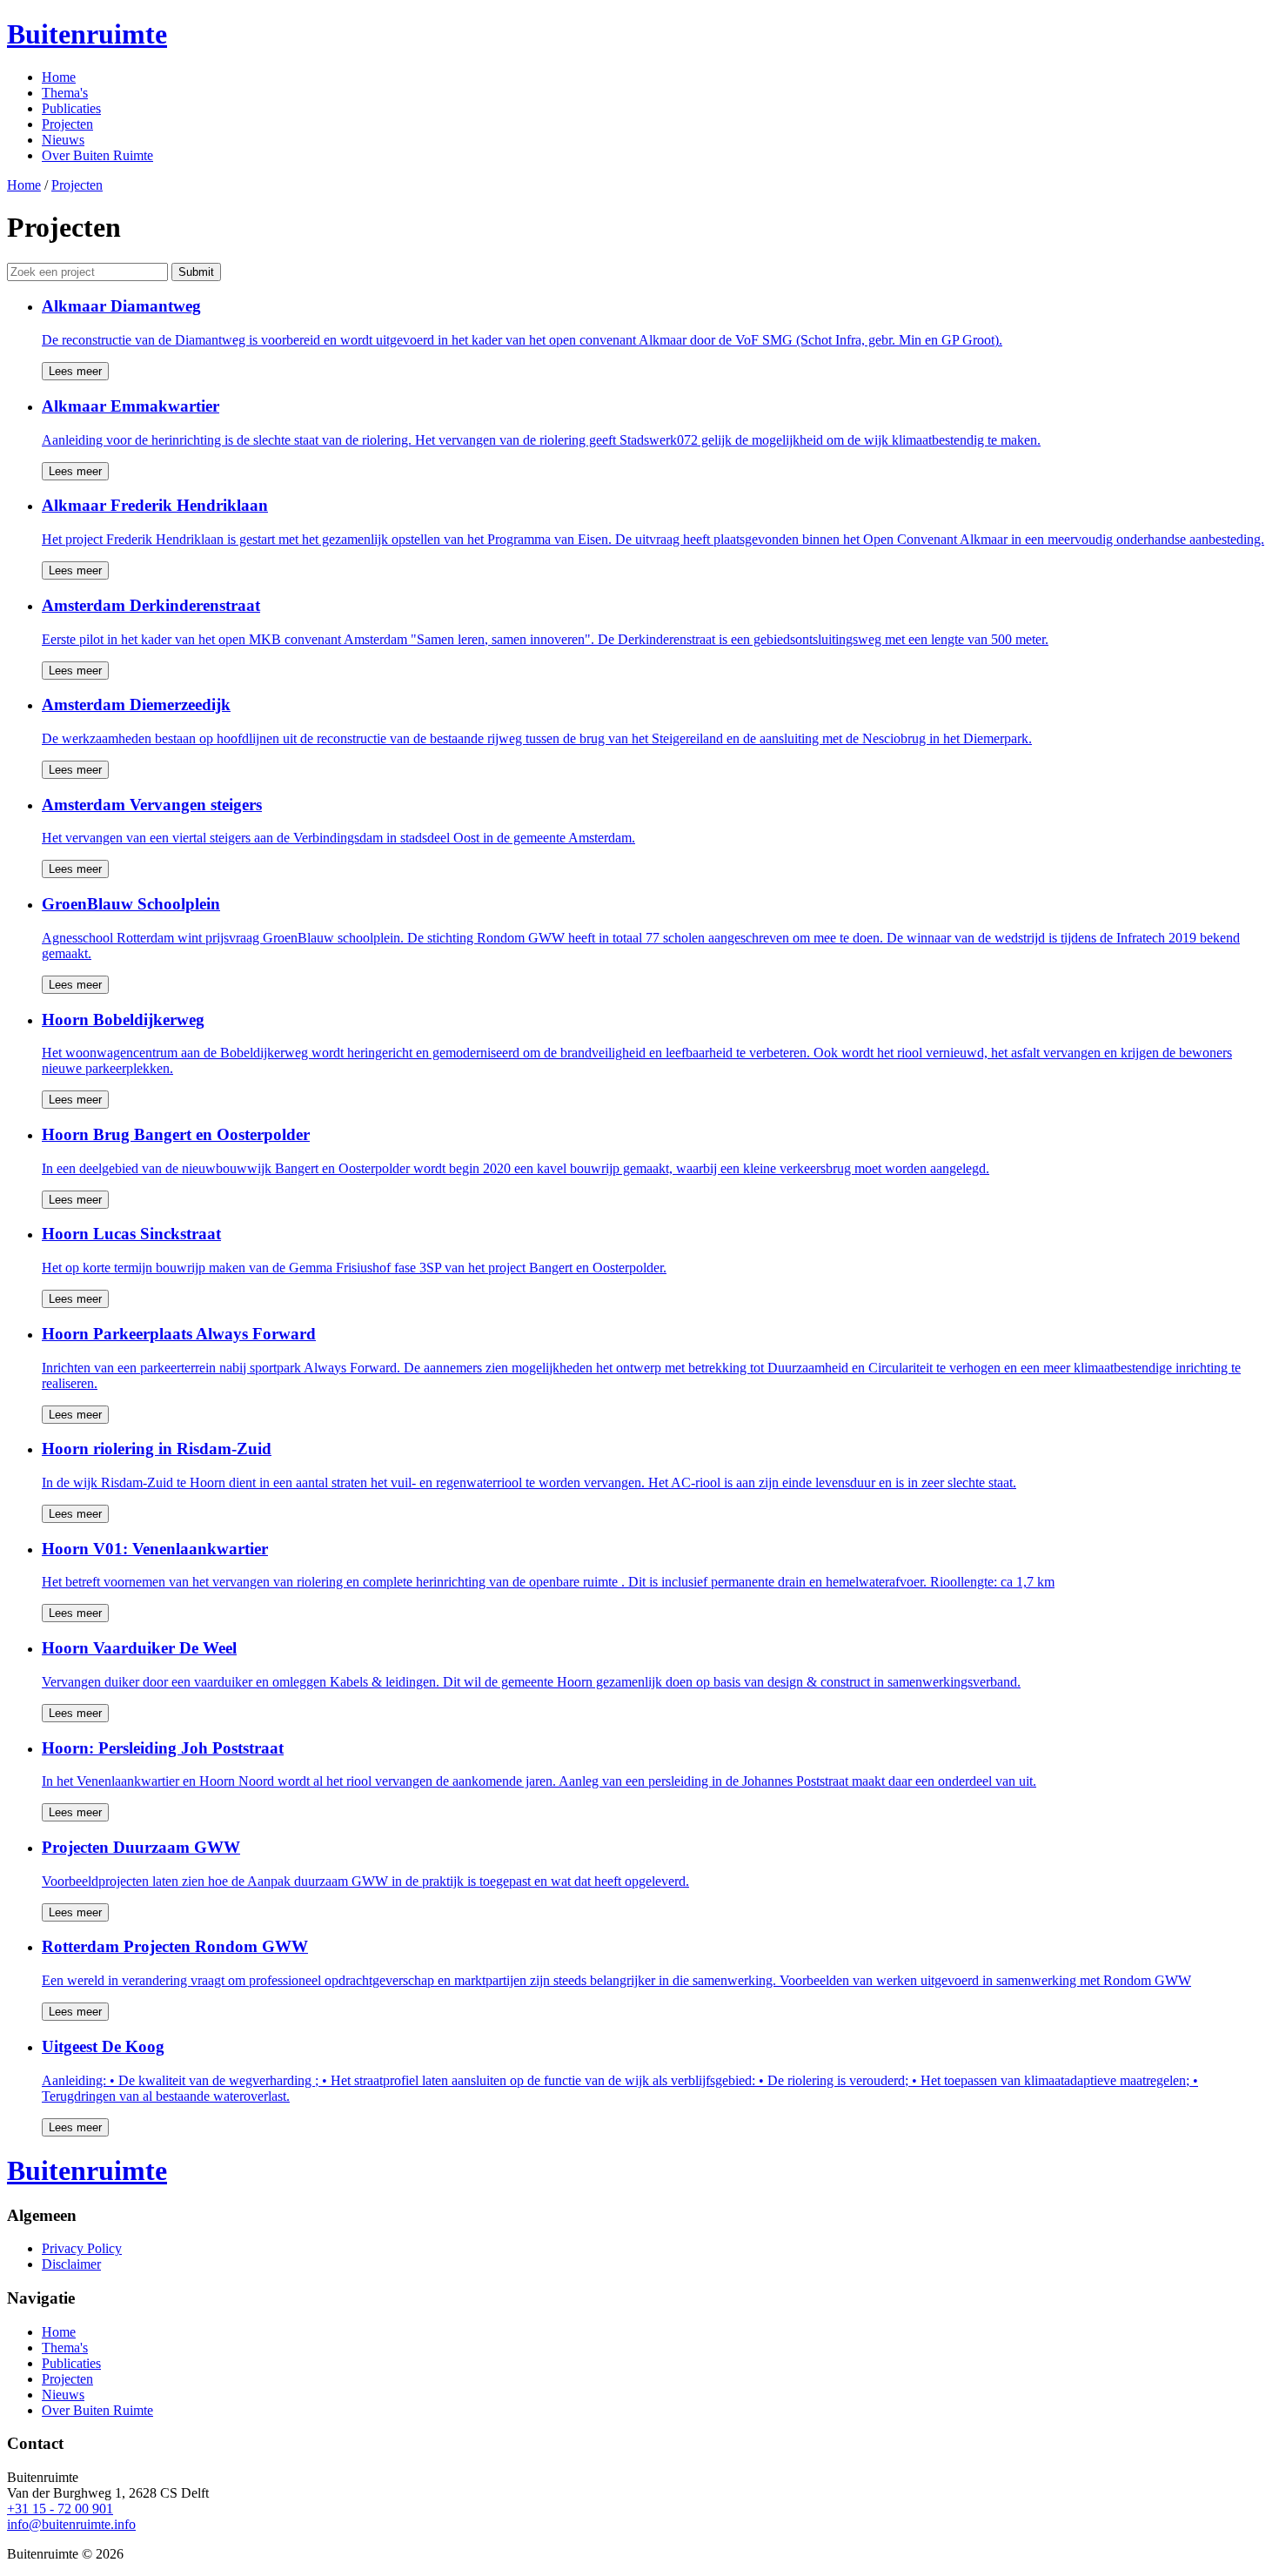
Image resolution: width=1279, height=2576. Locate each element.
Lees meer (75, 371)
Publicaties (71, 108)
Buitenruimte (87, 34)
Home (59, 77)
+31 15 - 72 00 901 (60, 2509)
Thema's (65, 93)
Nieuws (63, 140)
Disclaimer (71, 2264)
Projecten (67, 124)
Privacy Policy (82, 2248)
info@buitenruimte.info (71, 2524)
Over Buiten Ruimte (97, 155)
